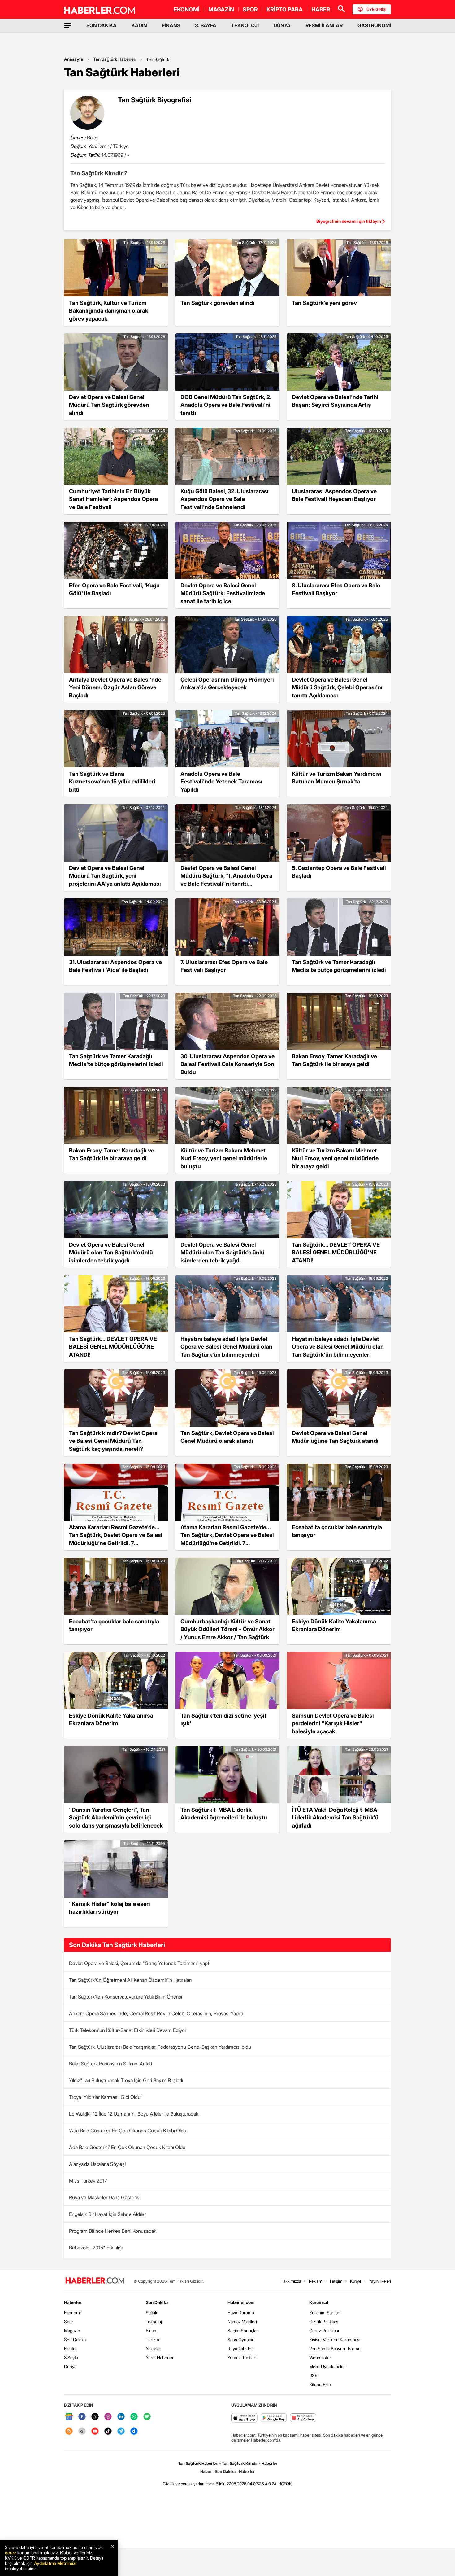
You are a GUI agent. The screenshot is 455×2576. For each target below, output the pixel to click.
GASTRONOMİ (374, 25)
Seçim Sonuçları (243, 2330)
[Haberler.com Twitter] (95, 2417)
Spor (69, 2321)
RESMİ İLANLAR (324, 25)
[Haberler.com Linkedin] (121, 2417)
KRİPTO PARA (285, 9)
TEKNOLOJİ (245, 25)
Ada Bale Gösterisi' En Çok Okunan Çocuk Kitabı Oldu (127, 2147)
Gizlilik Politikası (324, 2321)
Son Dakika (75, 2339)
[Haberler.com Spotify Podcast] (147, 2417)
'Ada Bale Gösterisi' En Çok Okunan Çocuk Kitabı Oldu (128, 2131)
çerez (11, 2553)
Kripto (70, 2348)
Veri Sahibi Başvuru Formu (335, 2348)
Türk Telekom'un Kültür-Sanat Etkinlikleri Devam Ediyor (128, 2030)
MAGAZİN (221, 9)
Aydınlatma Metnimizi (55, 2563)
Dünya (70, 2366)
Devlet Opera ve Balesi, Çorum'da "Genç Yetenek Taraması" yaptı (140, 1963)
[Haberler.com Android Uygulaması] (274, 2418)
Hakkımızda (291, 2281)
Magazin (72, 2330)
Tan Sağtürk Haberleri (115, 59)
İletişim (336, 2281)
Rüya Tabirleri (241, 2348)
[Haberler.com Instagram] (108, 2417)
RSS (313, 2375)
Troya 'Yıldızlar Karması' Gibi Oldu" (106, 2097)
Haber (206, 2471)
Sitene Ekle (320, 2384)
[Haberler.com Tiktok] (108, 2431)
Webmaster (320, 2357)
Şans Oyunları (241, 2339)
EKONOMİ (187, 9)
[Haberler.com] (95, 2281)
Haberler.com (241, 2302)
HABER (321, 9)
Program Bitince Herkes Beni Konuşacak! (113, 2231)
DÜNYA (282, 25)
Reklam (316, 2281)
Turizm (152, 2339)
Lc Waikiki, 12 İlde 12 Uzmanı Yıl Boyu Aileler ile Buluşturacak (134, 2114)
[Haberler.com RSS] (69, 2431)
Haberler (73, 2302)
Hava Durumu (241, 2313)
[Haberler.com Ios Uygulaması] (244, 2418)
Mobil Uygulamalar (327, 2366)
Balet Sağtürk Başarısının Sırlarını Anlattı (111, 2064)
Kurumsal (319, 2302)
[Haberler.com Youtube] (95, 2431)
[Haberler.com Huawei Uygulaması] (303, 2418)
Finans (152, 2330)
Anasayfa (74, 59)
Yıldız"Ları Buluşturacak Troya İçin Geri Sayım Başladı (126, 2080)
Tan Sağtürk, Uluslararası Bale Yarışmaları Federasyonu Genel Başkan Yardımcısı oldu (160, 2047)
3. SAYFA (206, 25)
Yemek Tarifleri (242, 2357)
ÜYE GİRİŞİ (376, 9)
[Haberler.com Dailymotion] (134, 2431)
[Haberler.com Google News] (69, 2417)
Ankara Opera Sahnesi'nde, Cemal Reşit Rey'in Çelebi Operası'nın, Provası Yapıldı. (157, 2013)
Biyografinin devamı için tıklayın (349, 221)
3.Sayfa (71, 2357)
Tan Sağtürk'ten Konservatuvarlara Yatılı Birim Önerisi (126, 1997)
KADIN (139, 25)
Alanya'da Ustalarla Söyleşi (97, 2164)
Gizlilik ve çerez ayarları (184, 2484)
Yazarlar (153, 2348)
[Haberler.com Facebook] (82, 2417)
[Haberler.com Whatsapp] (134, 2417)
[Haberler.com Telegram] (121, 2431)
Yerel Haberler (160, 2357)
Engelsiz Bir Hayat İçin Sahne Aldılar (107, 2214)
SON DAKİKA (102, 25)
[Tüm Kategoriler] (68, 25)
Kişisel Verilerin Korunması (335, 2339)
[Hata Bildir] (215, 2484)
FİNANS (171, 25)
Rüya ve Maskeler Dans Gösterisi (105, 2197)
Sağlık (152, 2313)
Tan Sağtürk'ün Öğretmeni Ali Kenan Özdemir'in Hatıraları (130, 1980)
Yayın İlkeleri (380, 2281)
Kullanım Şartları (325, 2313)
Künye (356, 2281)
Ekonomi (72, 2313)
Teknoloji (154, 2321)
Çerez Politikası (324, 2330)
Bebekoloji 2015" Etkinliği (96, 2248)
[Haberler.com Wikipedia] (82, 2431)
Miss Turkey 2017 (88, 2181)
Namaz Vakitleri (242, 2321)
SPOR (250, 9)
